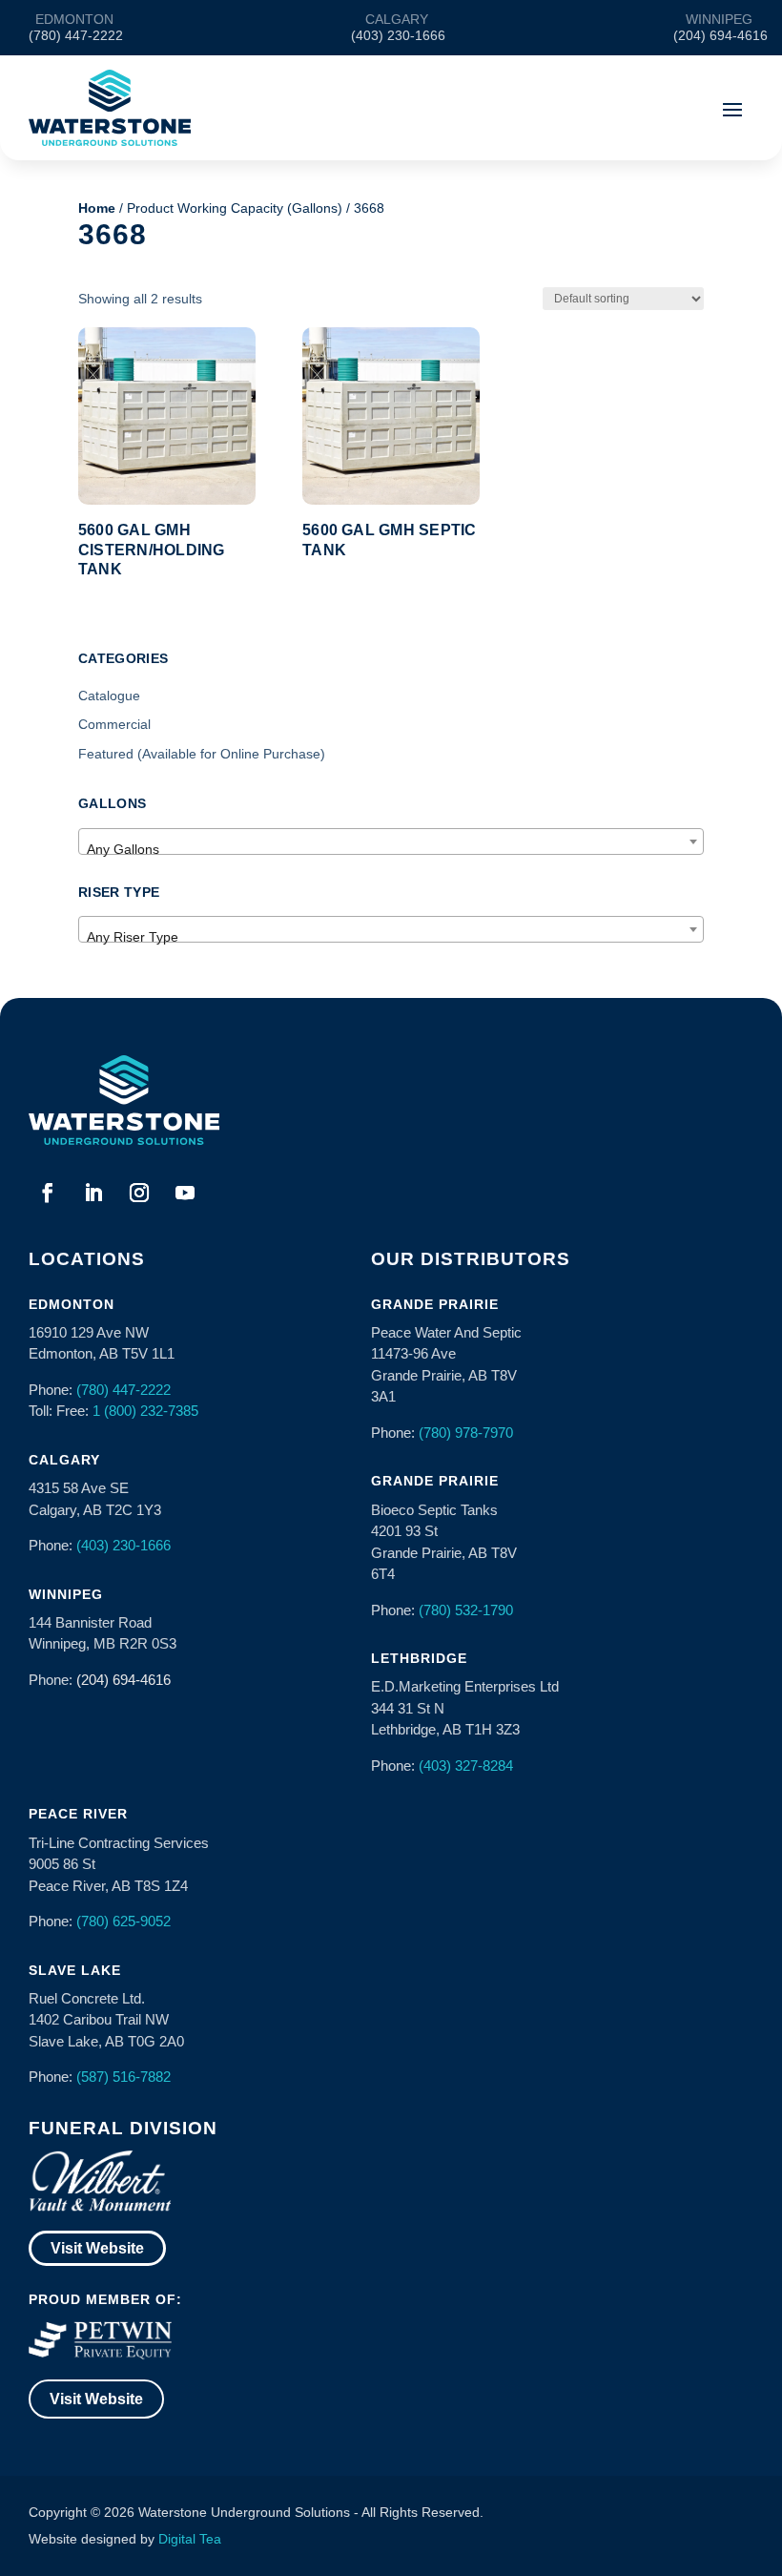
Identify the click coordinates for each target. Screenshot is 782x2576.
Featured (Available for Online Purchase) (202, 754)
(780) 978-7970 (466, 1433)
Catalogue (109, 696)
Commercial (114, 724)
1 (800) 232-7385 (145, 1411)
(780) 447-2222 (123, 1390)
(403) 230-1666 (123, 1545)
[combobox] (391, 841)
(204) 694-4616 (123, 1680)
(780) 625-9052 (123, 1921)
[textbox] (391, 849)
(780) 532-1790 (466, 1610)
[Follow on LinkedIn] (93, 1193)
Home (97, 208)
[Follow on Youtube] (185, 1193)
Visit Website (97, 2248)
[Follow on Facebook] (48, 1193)
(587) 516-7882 (123, 2077)
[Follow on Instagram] (139, 1193)
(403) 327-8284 (466, 1766)
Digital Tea (190, 2539)
